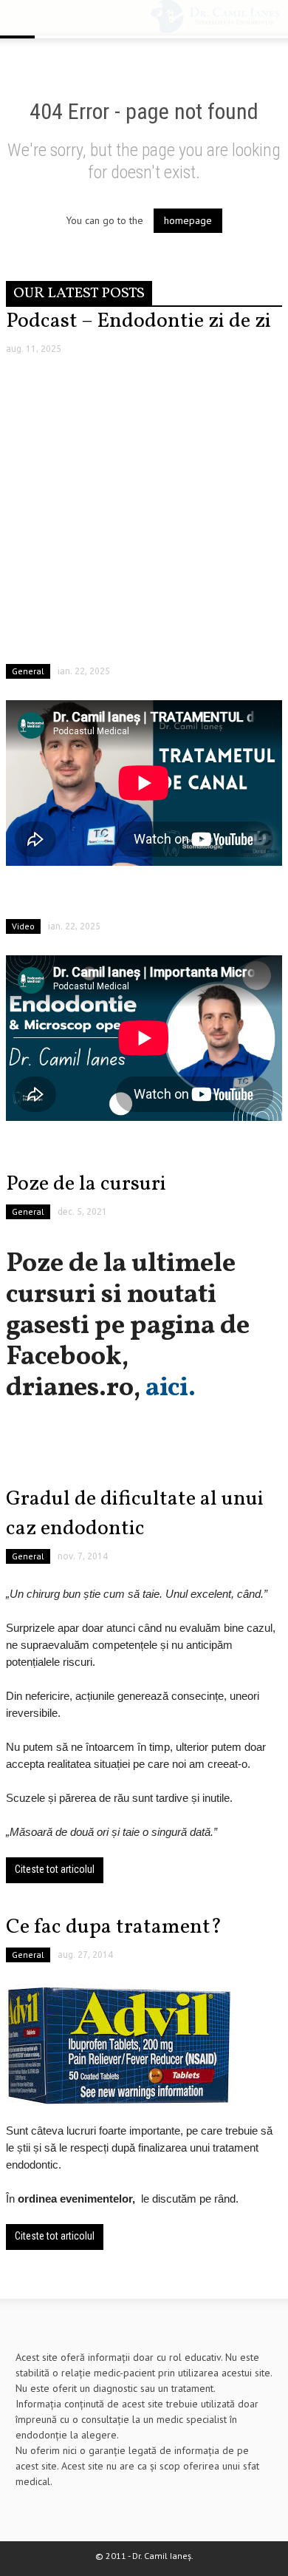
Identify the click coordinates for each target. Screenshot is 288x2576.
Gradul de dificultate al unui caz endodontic (135, 1514)
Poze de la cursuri (86, 1184)
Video (23, 926)
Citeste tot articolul (55, 1869)
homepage (188, 220)
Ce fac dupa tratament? (114, 1927)
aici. (171, 1389)
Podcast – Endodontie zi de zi (138, 321)
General (28, 671)
